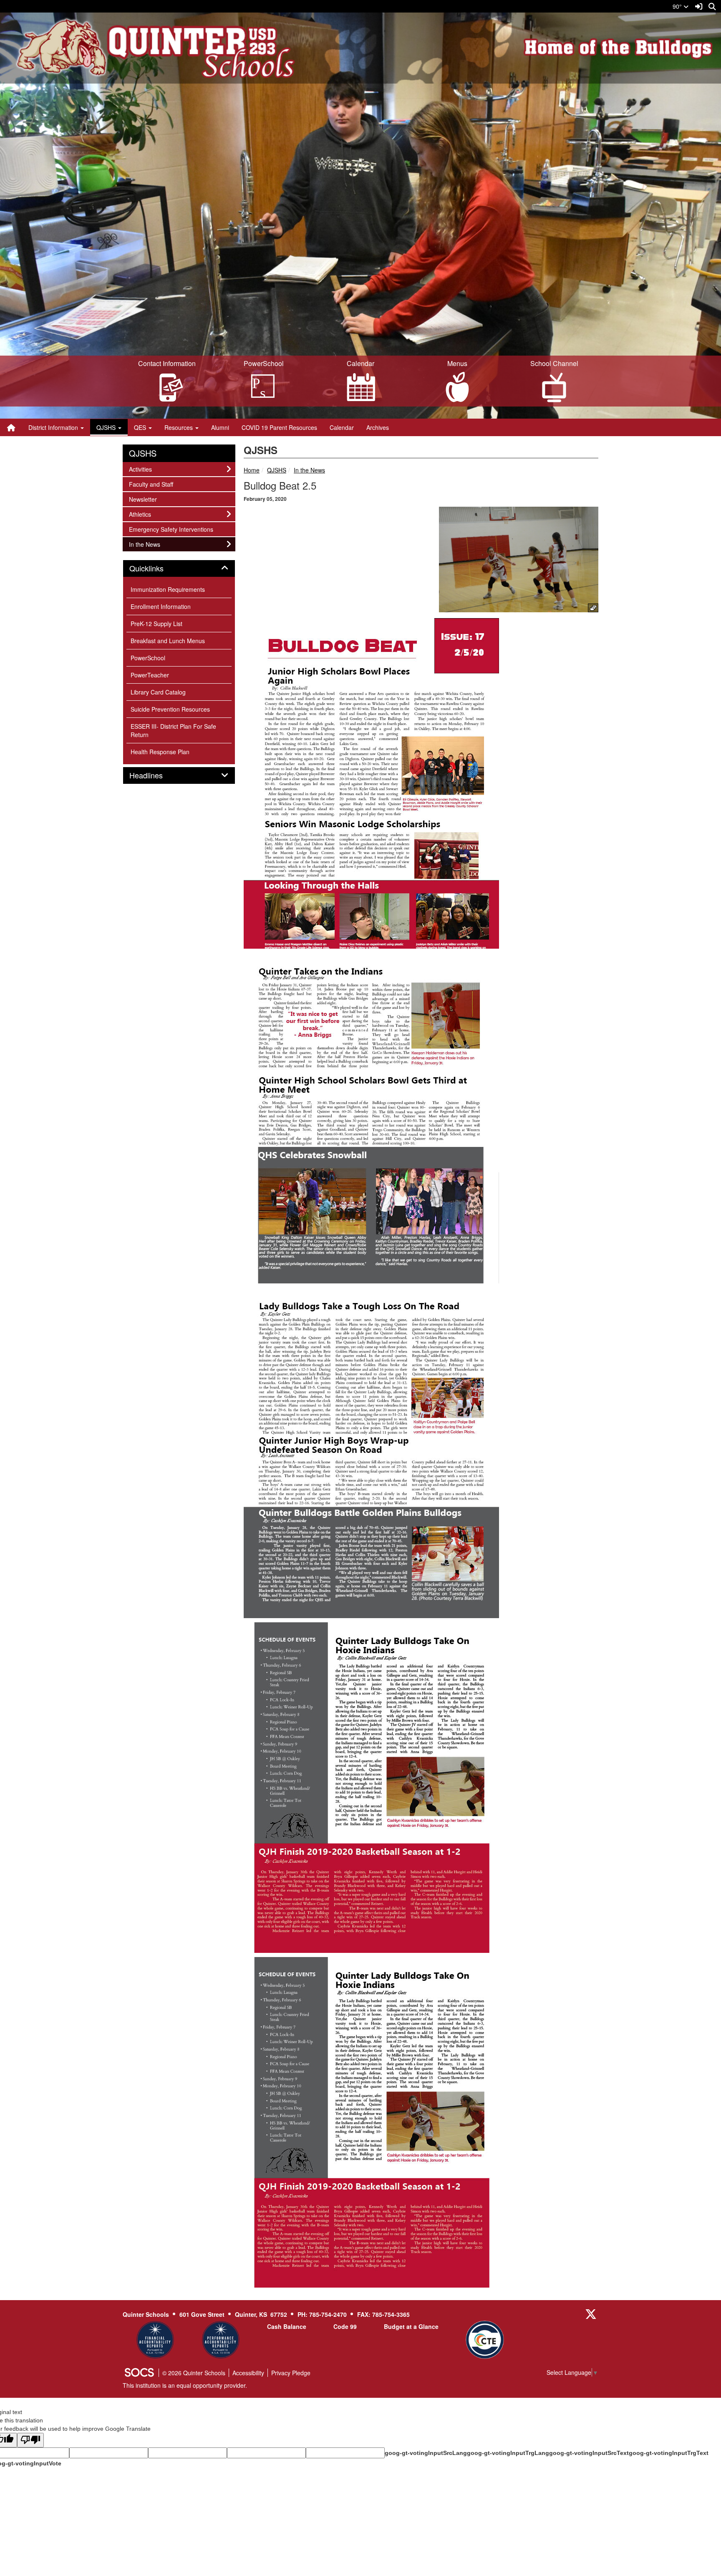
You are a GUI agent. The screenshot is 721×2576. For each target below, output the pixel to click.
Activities (140, 469)
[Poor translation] (30, 2440)
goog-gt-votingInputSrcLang (426, 2453)
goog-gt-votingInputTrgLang (508, 2453)
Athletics (140, 514)
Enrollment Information (161, 606)
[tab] (179, 568)
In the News (309, 470)
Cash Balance (287, 2326)
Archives (378, 427)
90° (678, 6)
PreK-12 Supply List (156, 624)
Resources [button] (179, 427)
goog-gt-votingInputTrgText (669, 2453)
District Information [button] (54, 427)
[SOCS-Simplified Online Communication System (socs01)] (139, 2373)
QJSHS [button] (107, 427)
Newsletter (143, 499)
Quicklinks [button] (156, 568)
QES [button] (141, 427)
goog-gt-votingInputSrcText (589, 2453)
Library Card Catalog (158, 692)
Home (252, 470)
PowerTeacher (150, 675)
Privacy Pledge (291, 2373)
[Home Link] (11, 427)
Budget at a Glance (411, 2326)
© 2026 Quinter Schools (194, 2373)
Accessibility (248, 2373)
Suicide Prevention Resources (170, 709)
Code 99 (345, 2326)
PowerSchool (148, 658)
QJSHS (277, 470)
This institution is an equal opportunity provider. (185, 2385)
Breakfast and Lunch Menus (168, 641)
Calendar (342, 427)
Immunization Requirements (168, 589)
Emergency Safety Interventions (171, 529)
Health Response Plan (160, 752)
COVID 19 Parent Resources (279, 427)
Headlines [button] (155, 775)
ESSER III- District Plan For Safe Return (173, 730)
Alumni (220, 427)
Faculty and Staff (151, 484)
